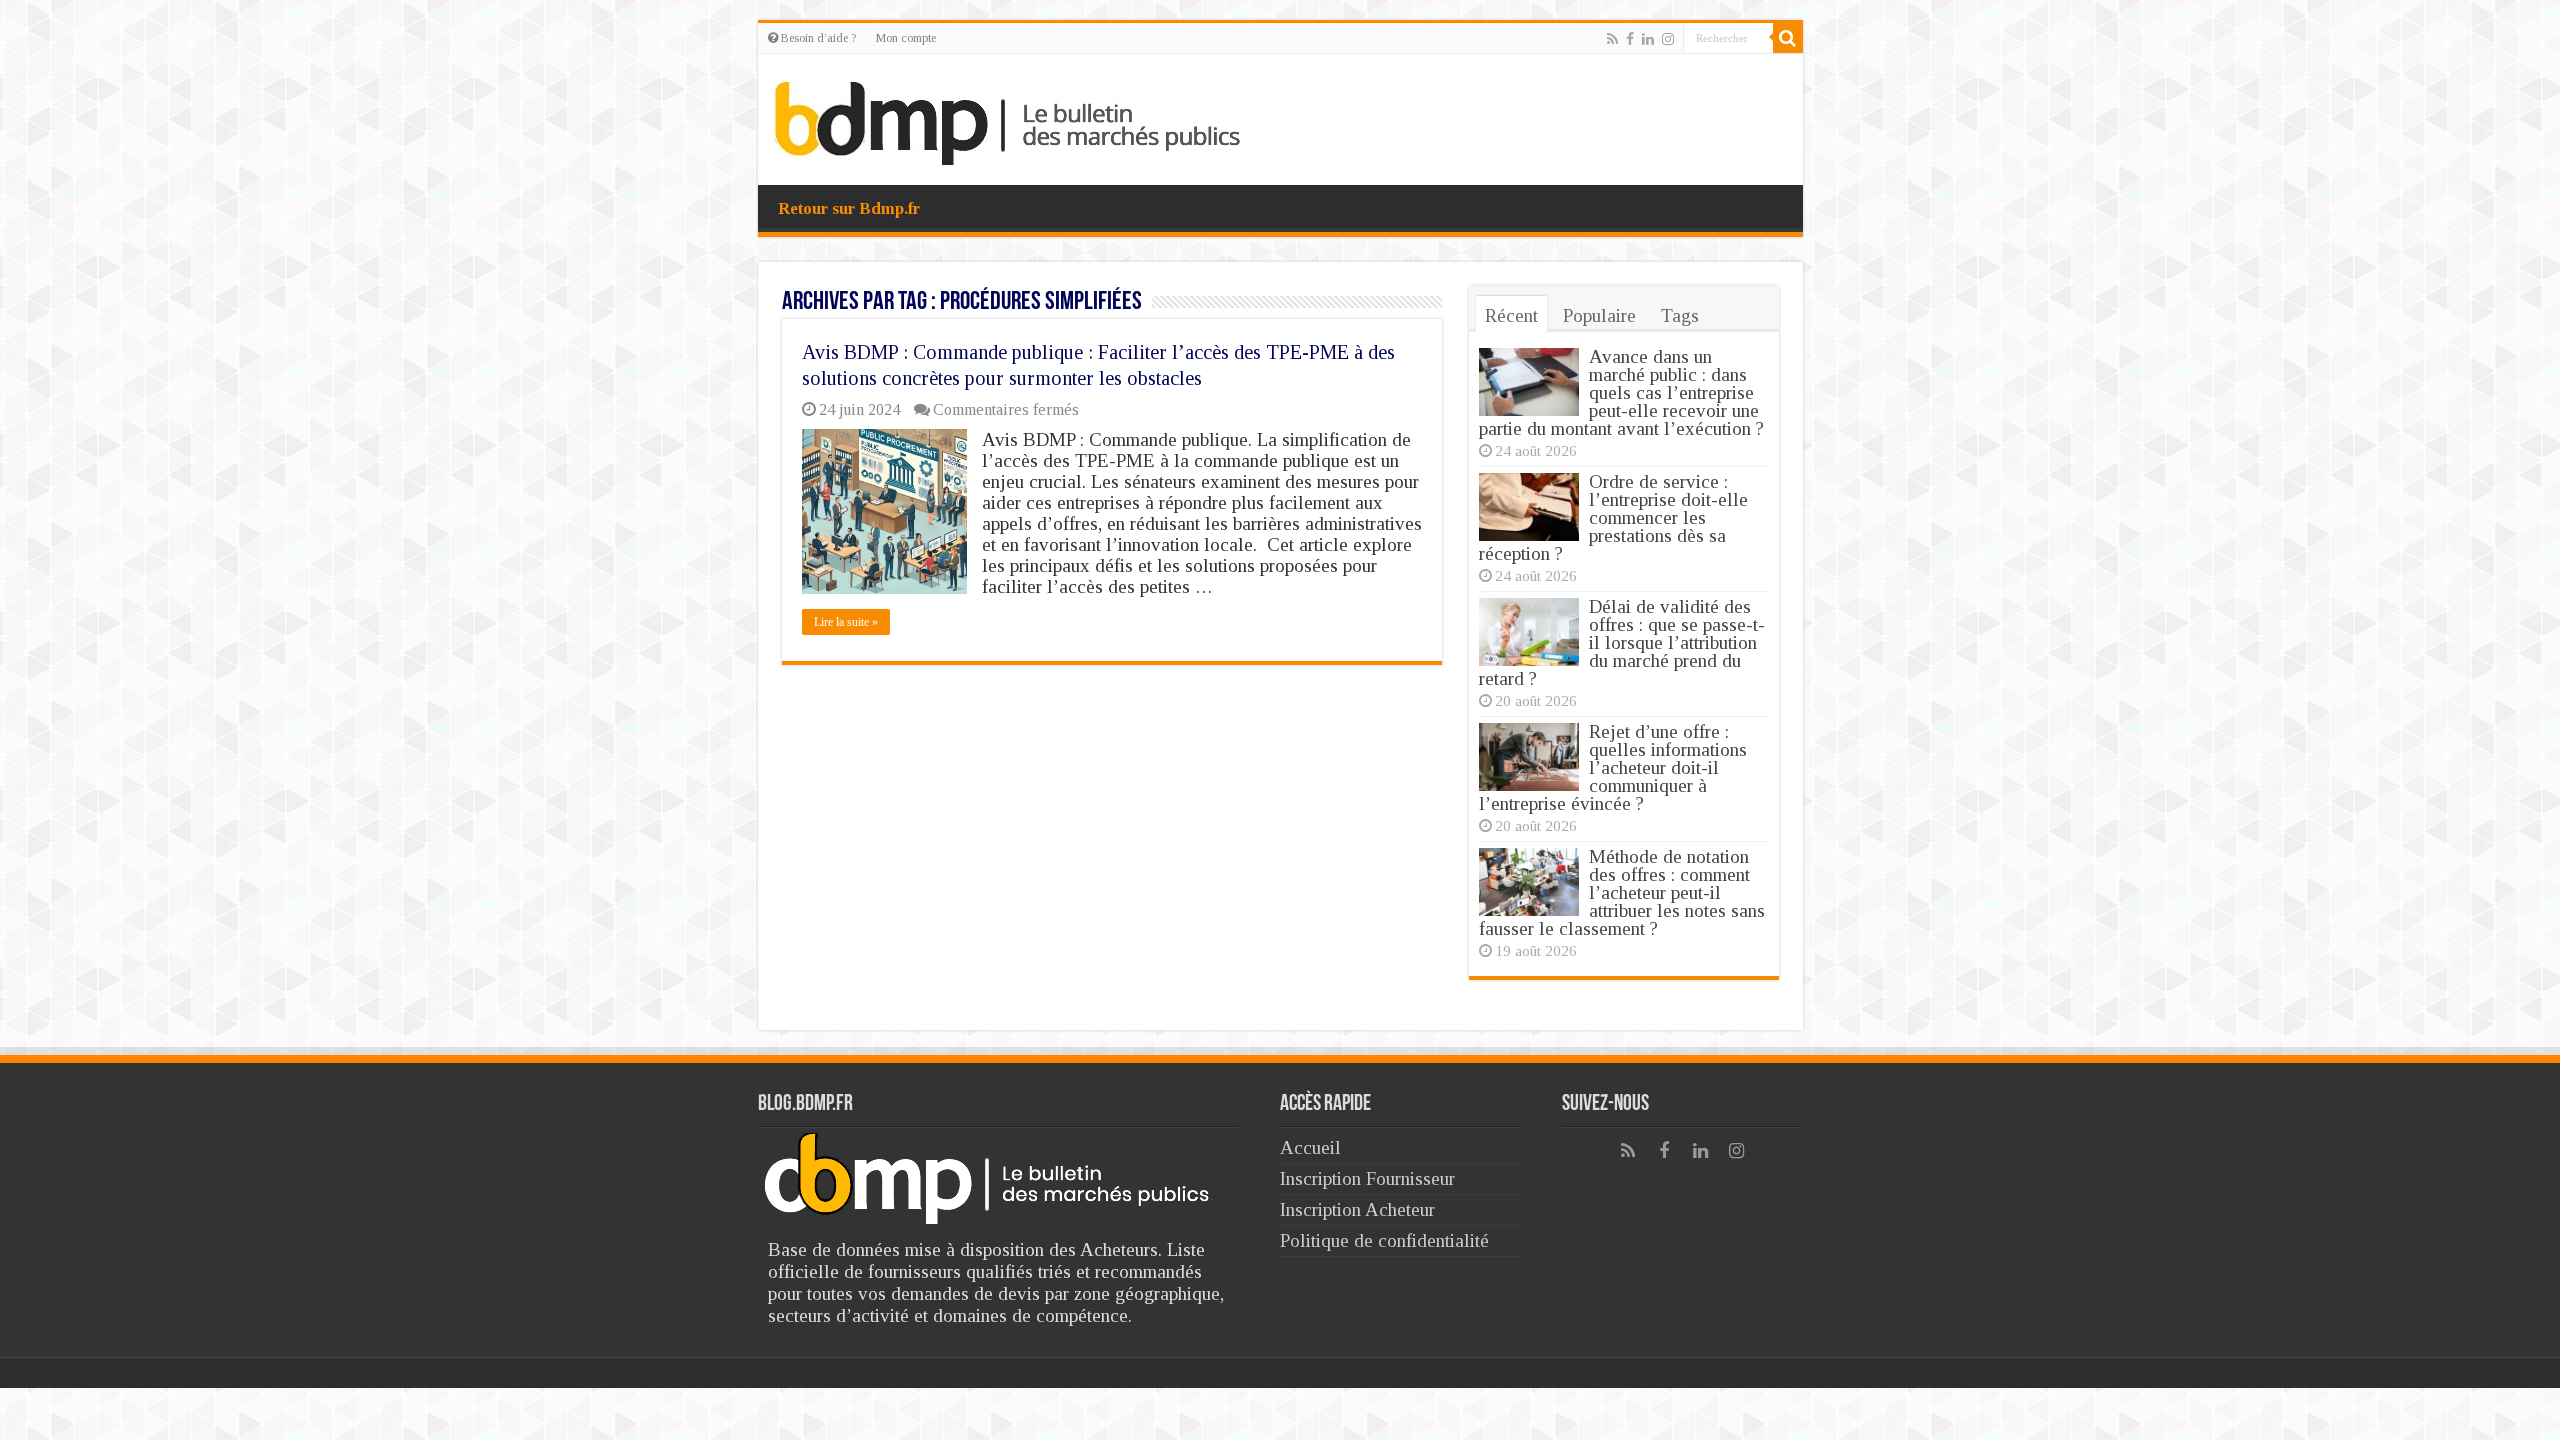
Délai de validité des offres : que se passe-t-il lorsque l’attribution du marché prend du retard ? (1622, 642)
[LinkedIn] (1648, 39)
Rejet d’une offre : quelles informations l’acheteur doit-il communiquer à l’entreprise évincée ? (1613, 767)
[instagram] (1668, 39)
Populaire (1599, 315)
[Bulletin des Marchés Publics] (1008, 116)
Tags (1680, 315)
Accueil (1310, 1147)
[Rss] (1612, 39)
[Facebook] (1630, 39)
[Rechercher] (1788, 38)
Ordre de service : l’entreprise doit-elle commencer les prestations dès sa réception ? (1613, 517)
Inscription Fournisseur (1367, 1178)
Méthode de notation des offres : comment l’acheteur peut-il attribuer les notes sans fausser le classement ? (1622, 892)
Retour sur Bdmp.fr (849, 208)
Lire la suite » (846, 622)
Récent (1511, 315)
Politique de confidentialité (1384, 1240)
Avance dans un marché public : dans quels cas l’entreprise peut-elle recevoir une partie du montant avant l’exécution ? (1621, 392)
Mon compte (906, 38)
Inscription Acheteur (1357, 1209)
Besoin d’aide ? (817, 38)
